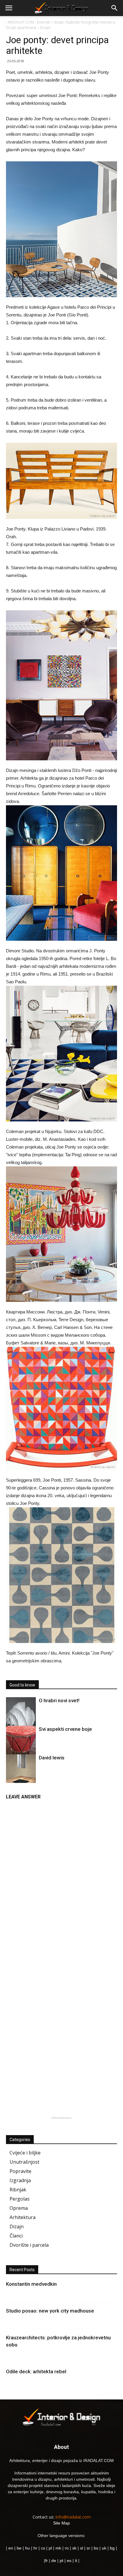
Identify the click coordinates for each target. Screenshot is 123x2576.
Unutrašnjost (24, 2162)
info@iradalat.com (73, 2517)
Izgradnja (20, 2180)
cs (43, 2548)
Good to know (22, 1685)
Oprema (19, 2208)
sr (88, 2548)
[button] (115, 8)
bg (112, 2548)
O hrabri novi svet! (59, 1700)
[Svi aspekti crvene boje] (21, 1742)
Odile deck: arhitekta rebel (36, 2371)
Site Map (61, 2523)
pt (61, 2561)
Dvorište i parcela (29, 2245)
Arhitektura (23, 2217)
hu (28, 2548)
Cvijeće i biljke (25, 2153)
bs (96, 2548)
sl (82, 2548)
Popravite (20, 2171)
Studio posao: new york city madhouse (50, 2311)
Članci (16, 2236)
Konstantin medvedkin (31, 2284)
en (10, 2548)
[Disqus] (61, 1878)
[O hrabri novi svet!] (21, 1717)
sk (74, 2548)
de (54, 2561)
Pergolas (20, 2199)
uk (105, 2548)
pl (50, 2548)
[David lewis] (21, 1776)
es (69, 2561)
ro (67, 2548)
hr (35, 2548)
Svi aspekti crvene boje (65, 1729)
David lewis (52, 1758)
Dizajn (17, 2226)
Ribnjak (18, 2190)
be (19, 2548)
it (76, 2561)
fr (46, 2561)
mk (58, 2548)
